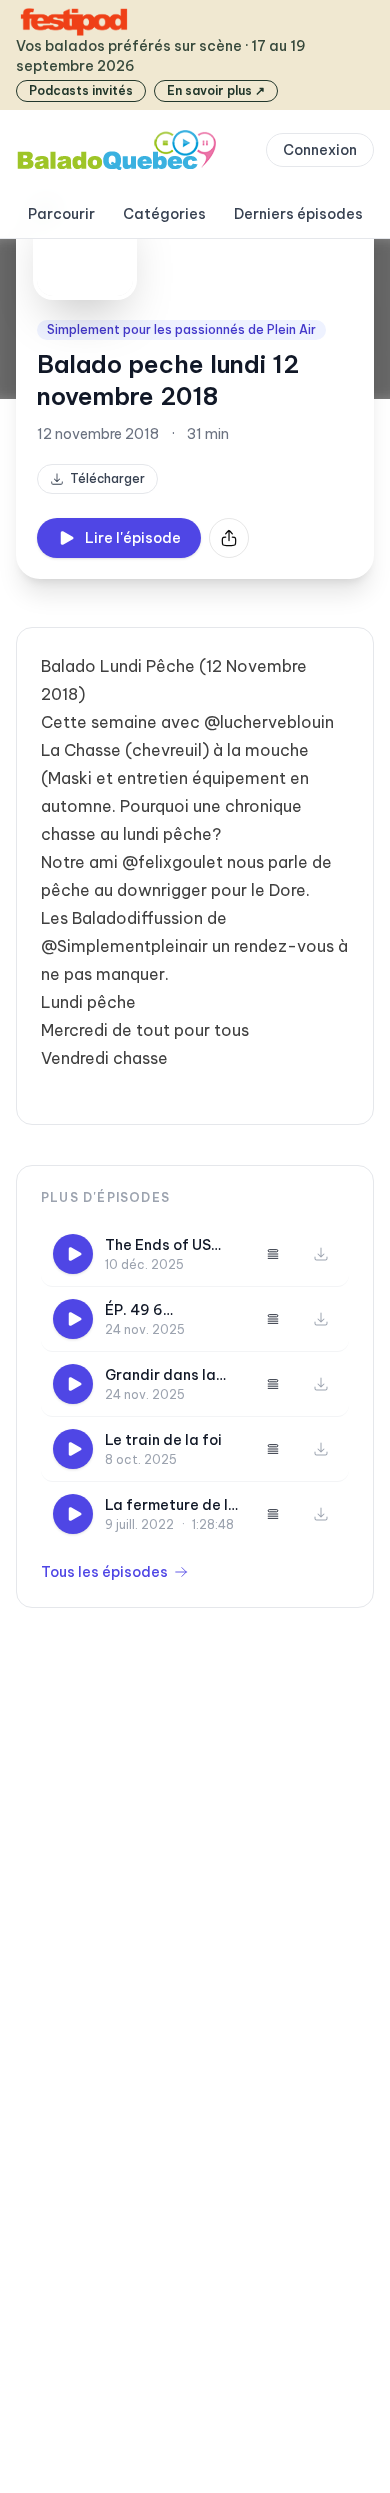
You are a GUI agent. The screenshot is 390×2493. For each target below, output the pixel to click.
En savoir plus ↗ (216, 90)
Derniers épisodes (298, 214)
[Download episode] (321, 1254)
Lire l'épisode (133, 538)
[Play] (73, 1254)
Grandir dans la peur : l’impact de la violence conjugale (166, 1375)
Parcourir (61, 214)
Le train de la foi (163, 1440)
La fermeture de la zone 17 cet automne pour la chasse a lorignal (171, 1505)
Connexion (320, 150)
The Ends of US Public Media (158, 1245)
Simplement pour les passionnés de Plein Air (181, 329)
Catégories (164, 214)
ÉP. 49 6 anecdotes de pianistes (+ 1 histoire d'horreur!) (171, 1310)
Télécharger (107, 478)
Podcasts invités (81, 90)
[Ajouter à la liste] (273, 1254)
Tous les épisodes (104, 1572)
